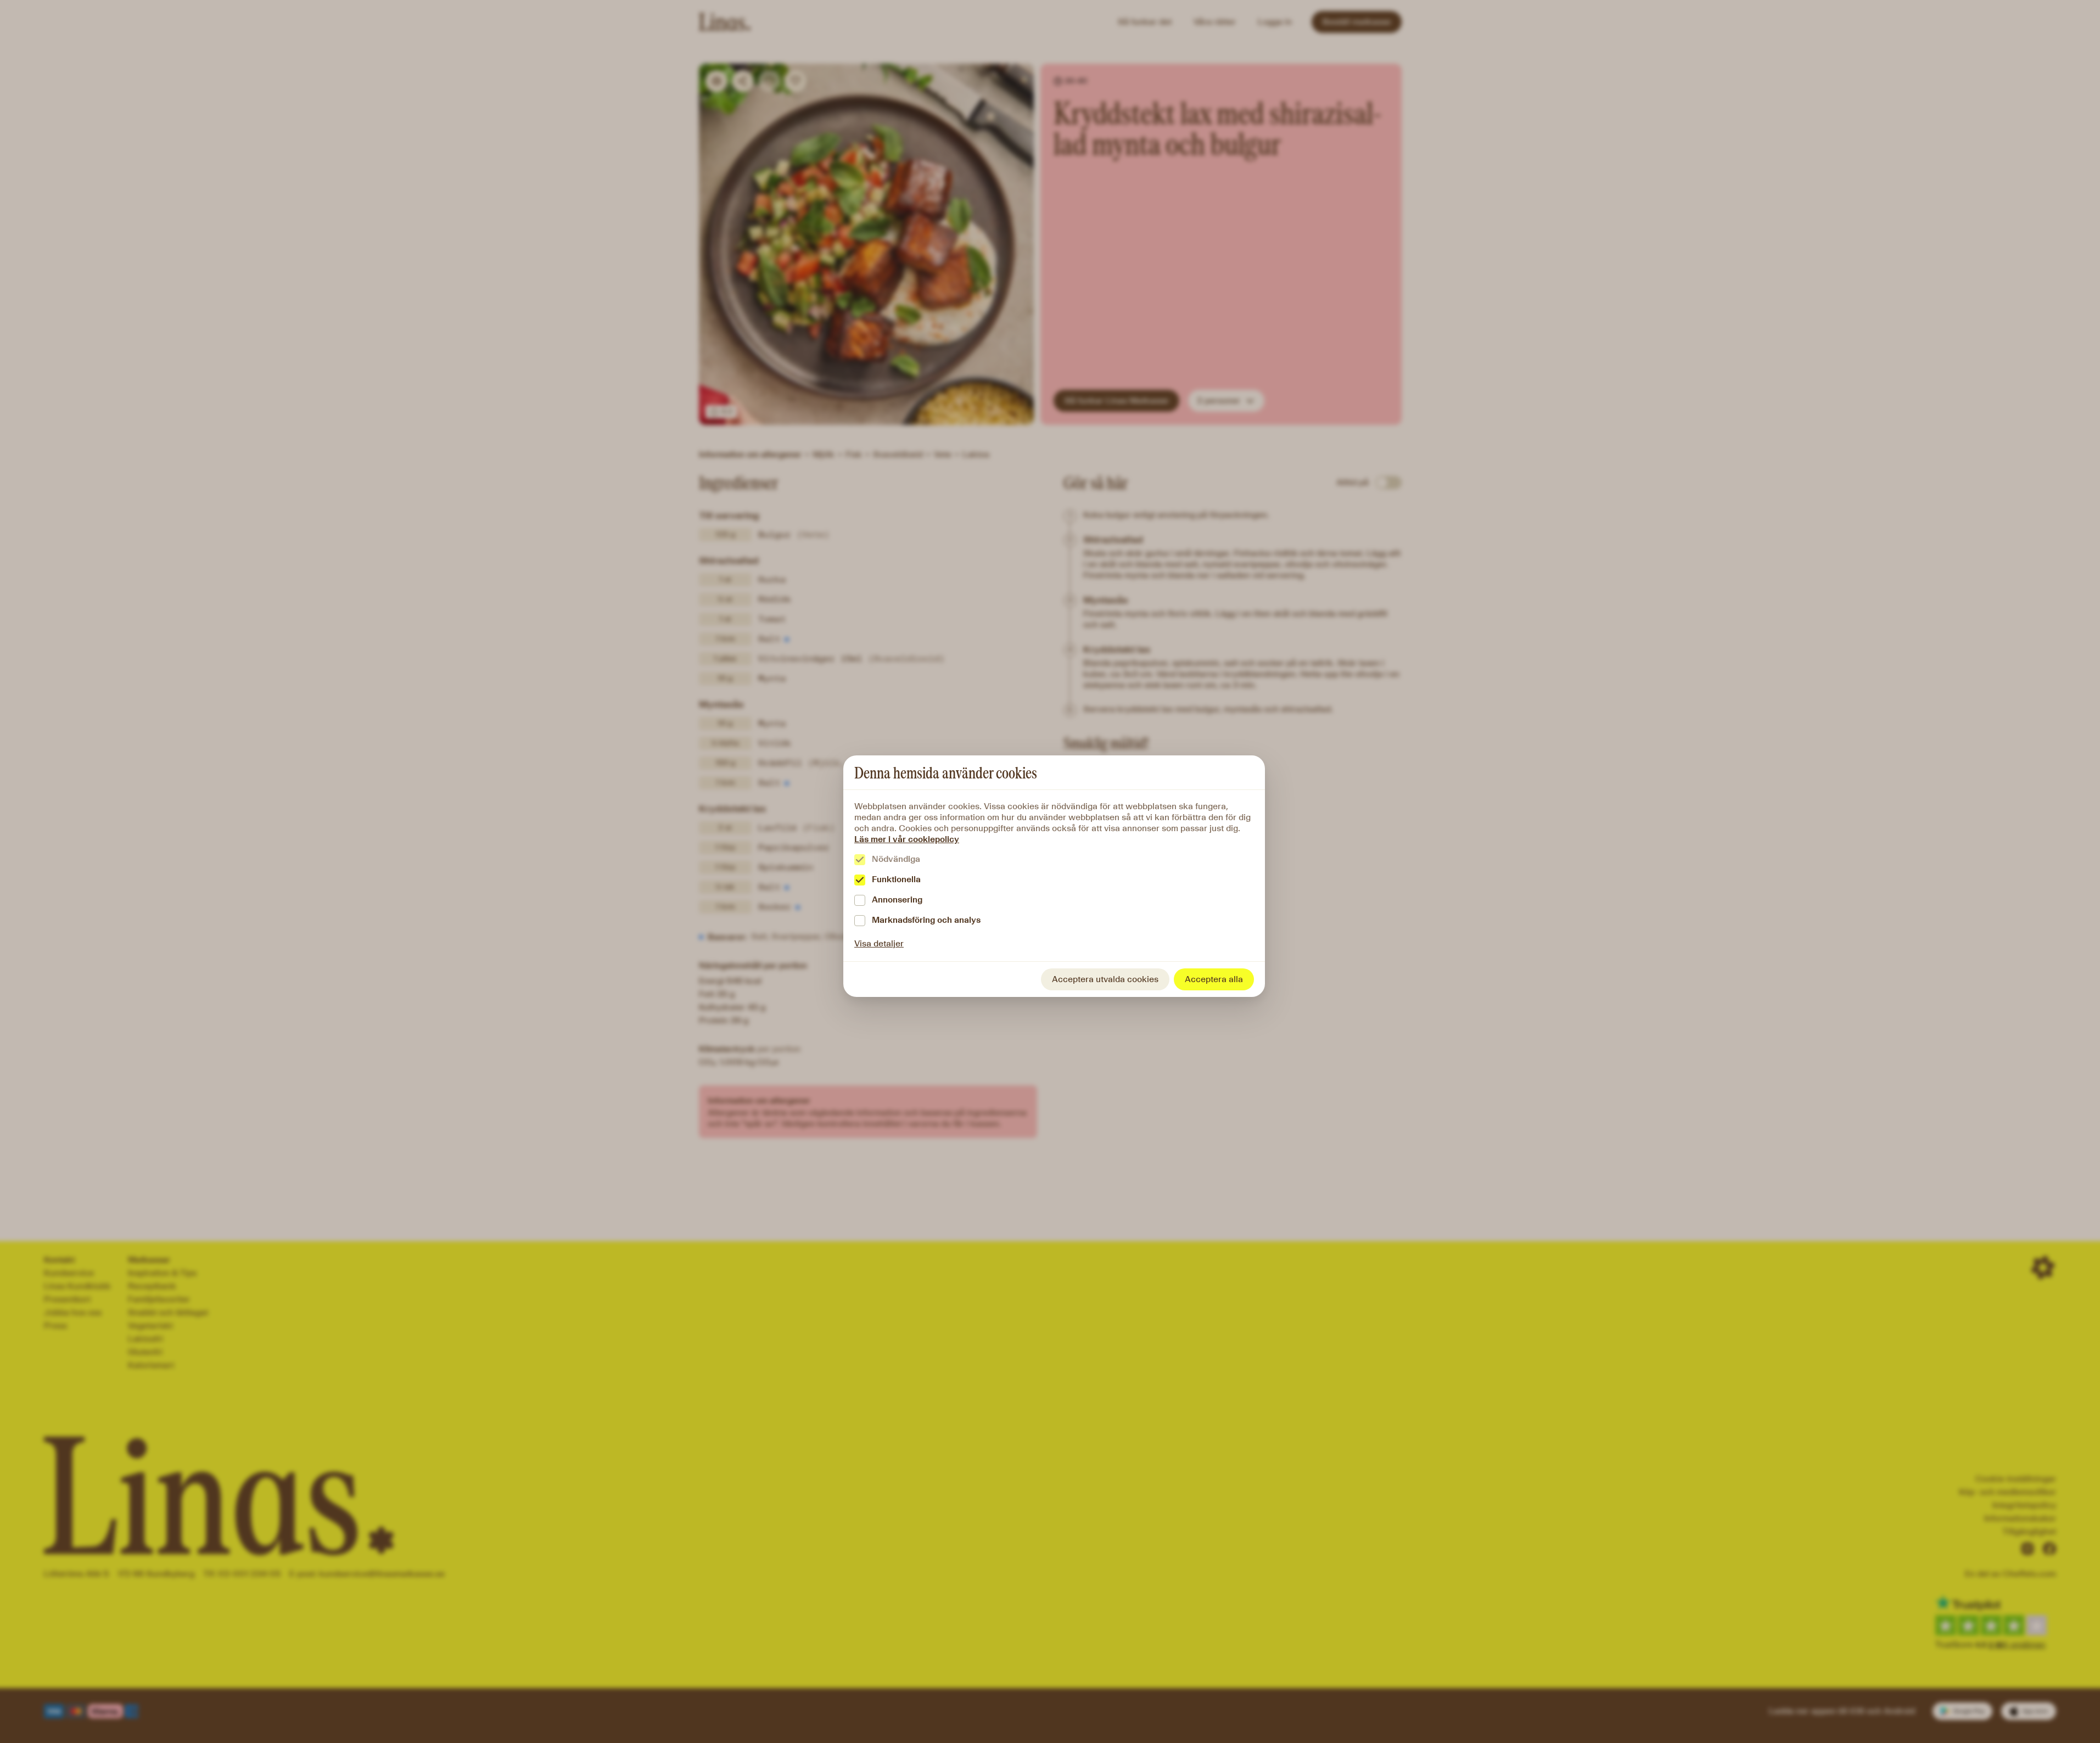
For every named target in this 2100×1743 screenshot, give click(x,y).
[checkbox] (860, 860)
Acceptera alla (1214, 979)
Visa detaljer (879, 943)
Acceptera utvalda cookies (1105, 979)
